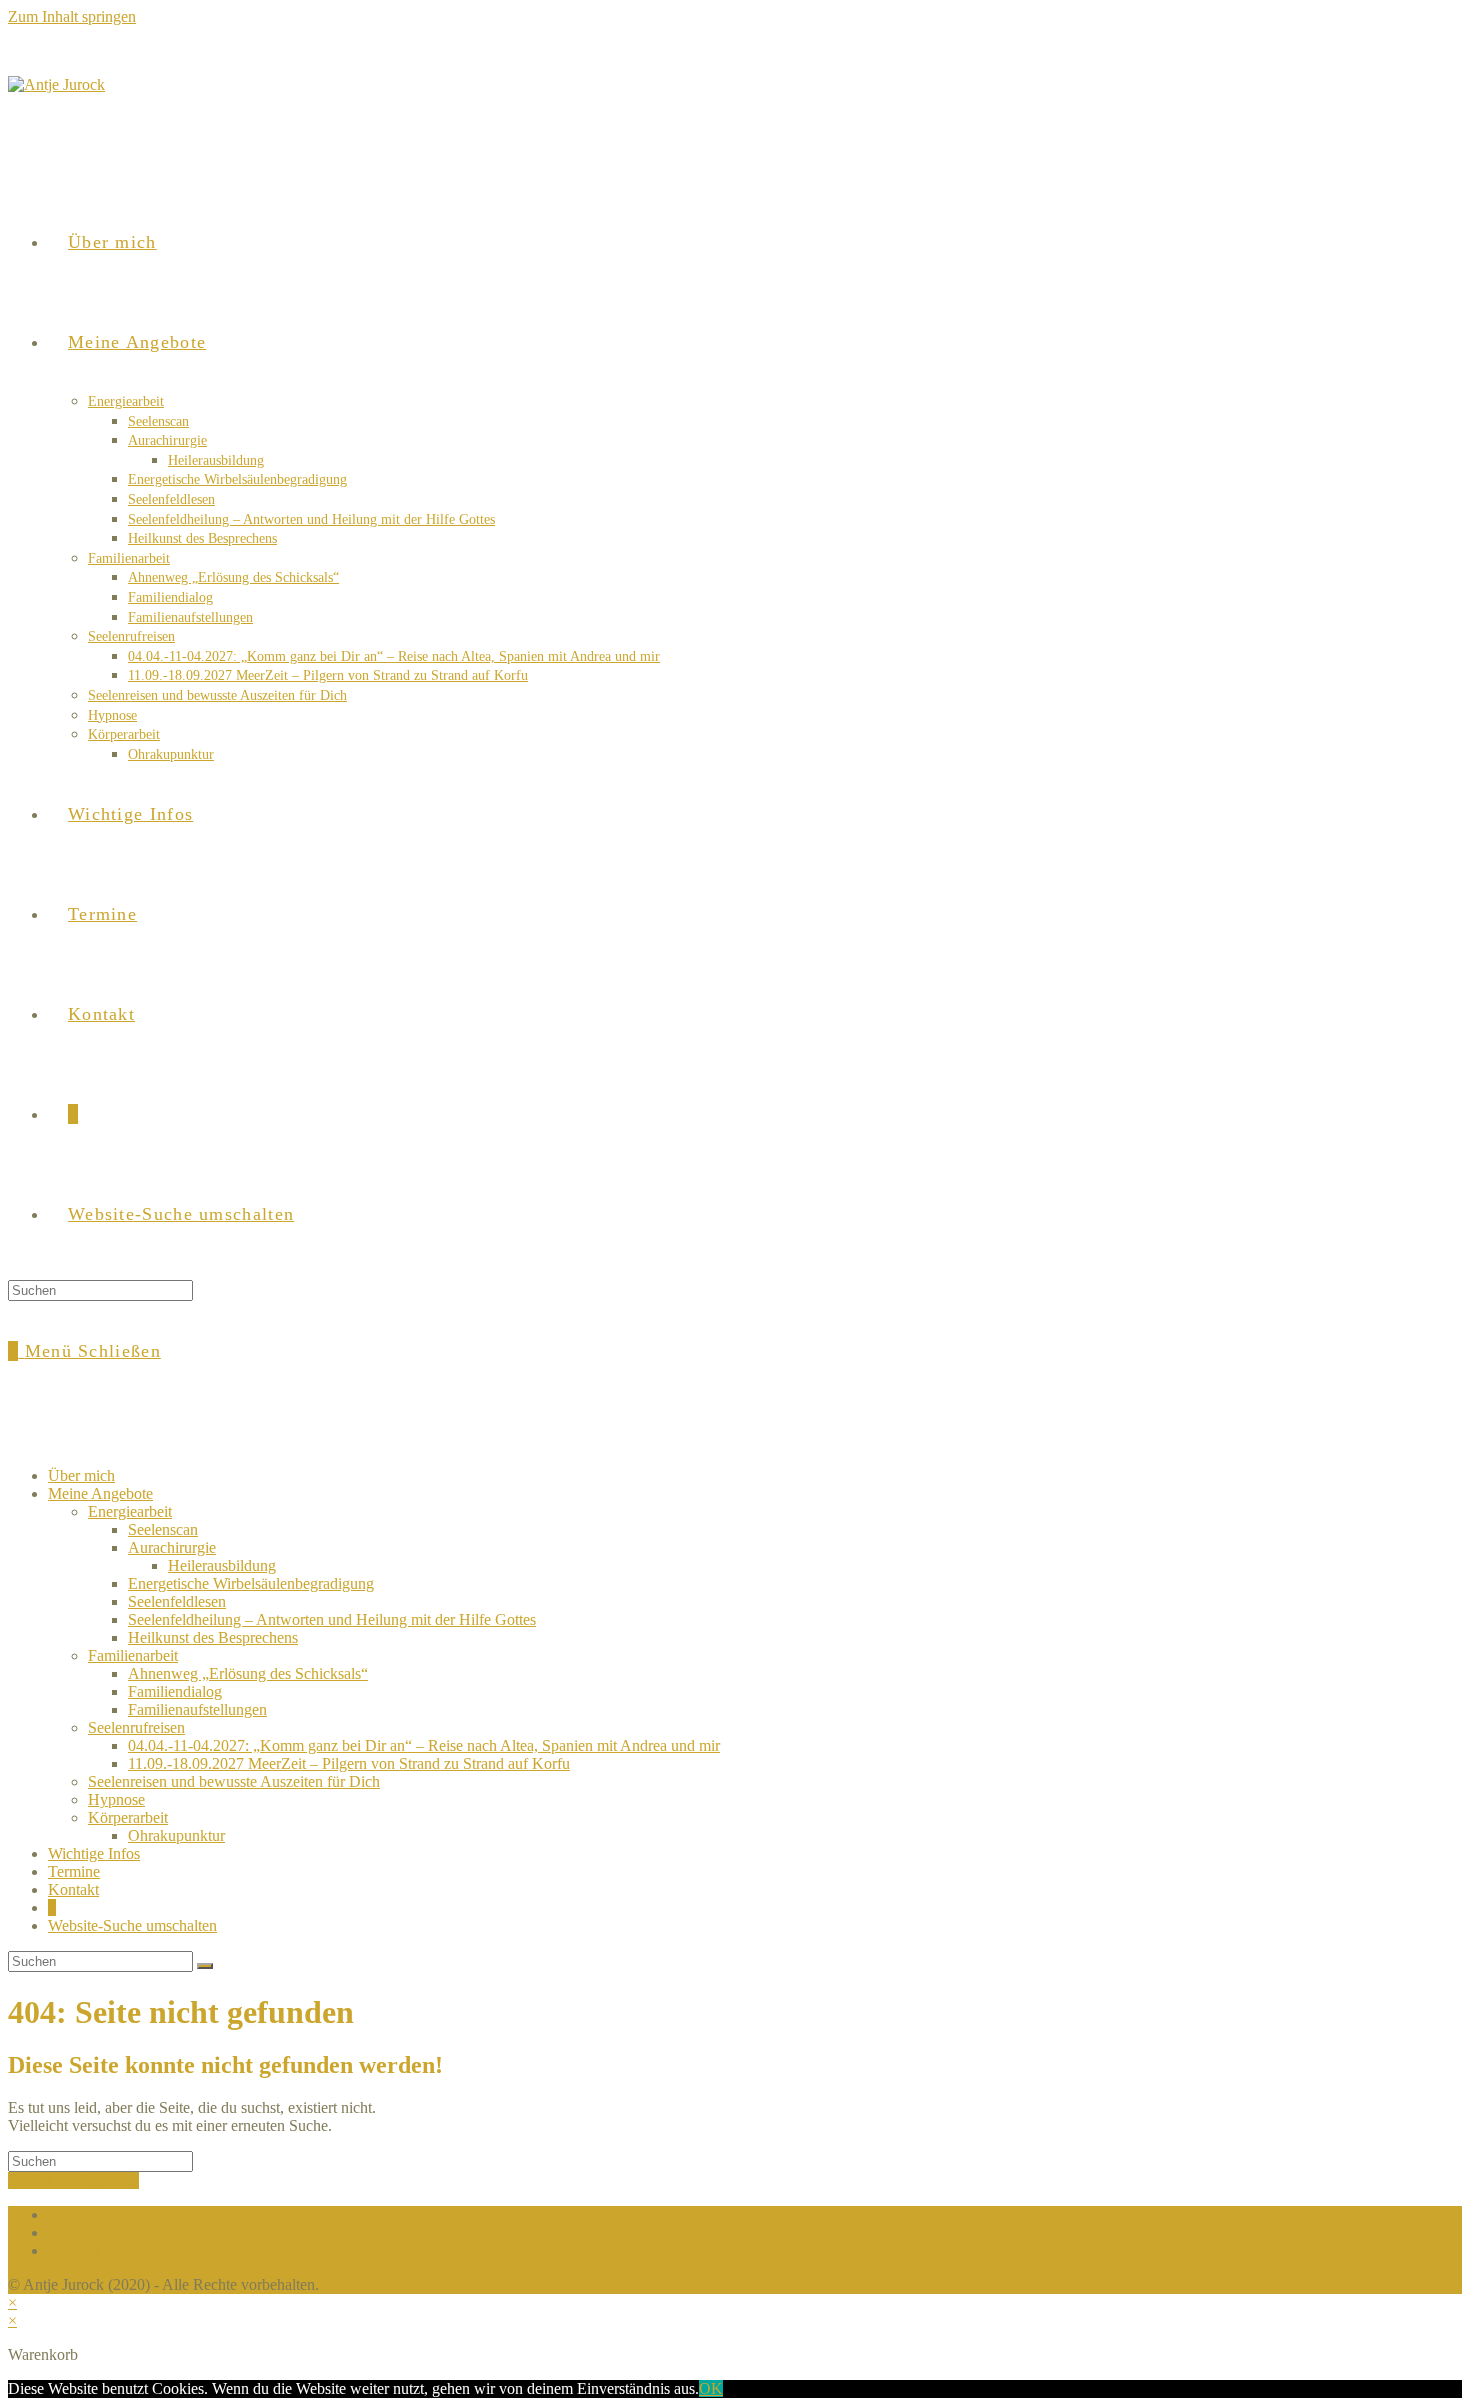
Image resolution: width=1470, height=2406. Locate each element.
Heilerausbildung (222, 1565)
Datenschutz (87, 2214)
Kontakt (73, 1889)
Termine (74, 1871)
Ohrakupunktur (176, 1835)
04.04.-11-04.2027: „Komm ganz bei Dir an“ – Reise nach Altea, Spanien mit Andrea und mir (424, 1745)
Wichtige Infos (94, 1853)
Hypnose (116, 1799)
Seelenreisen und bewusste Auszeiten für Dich (234, 1781)
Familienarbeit (133, 1655)
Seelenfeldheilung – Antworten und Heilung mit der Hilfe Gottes (332, 1619)
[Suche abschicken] (205, 1966)
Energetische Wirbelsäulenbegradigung (251, 1583)
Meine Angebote (100, 1493)
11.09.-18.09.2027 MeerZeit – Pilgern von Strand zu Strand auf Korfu (349, 1763)
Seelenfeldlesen (177, 1601)
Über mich (81, 1475)
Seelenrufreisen (136, 1727)
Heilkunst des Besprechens (213, 1637)
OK (711, 2388)
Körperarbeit (128, 1817)
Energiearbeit (130, 1511)
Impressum (82, 2232)
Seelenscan (163, 1529)
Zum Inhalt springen (72, 16)
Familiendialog (175, 1691)
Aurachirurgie (172, 1547)
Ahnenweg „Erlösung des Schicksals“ (248, 1673)
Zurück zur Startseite (73, 2180)
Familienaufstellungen (197, 1709)
